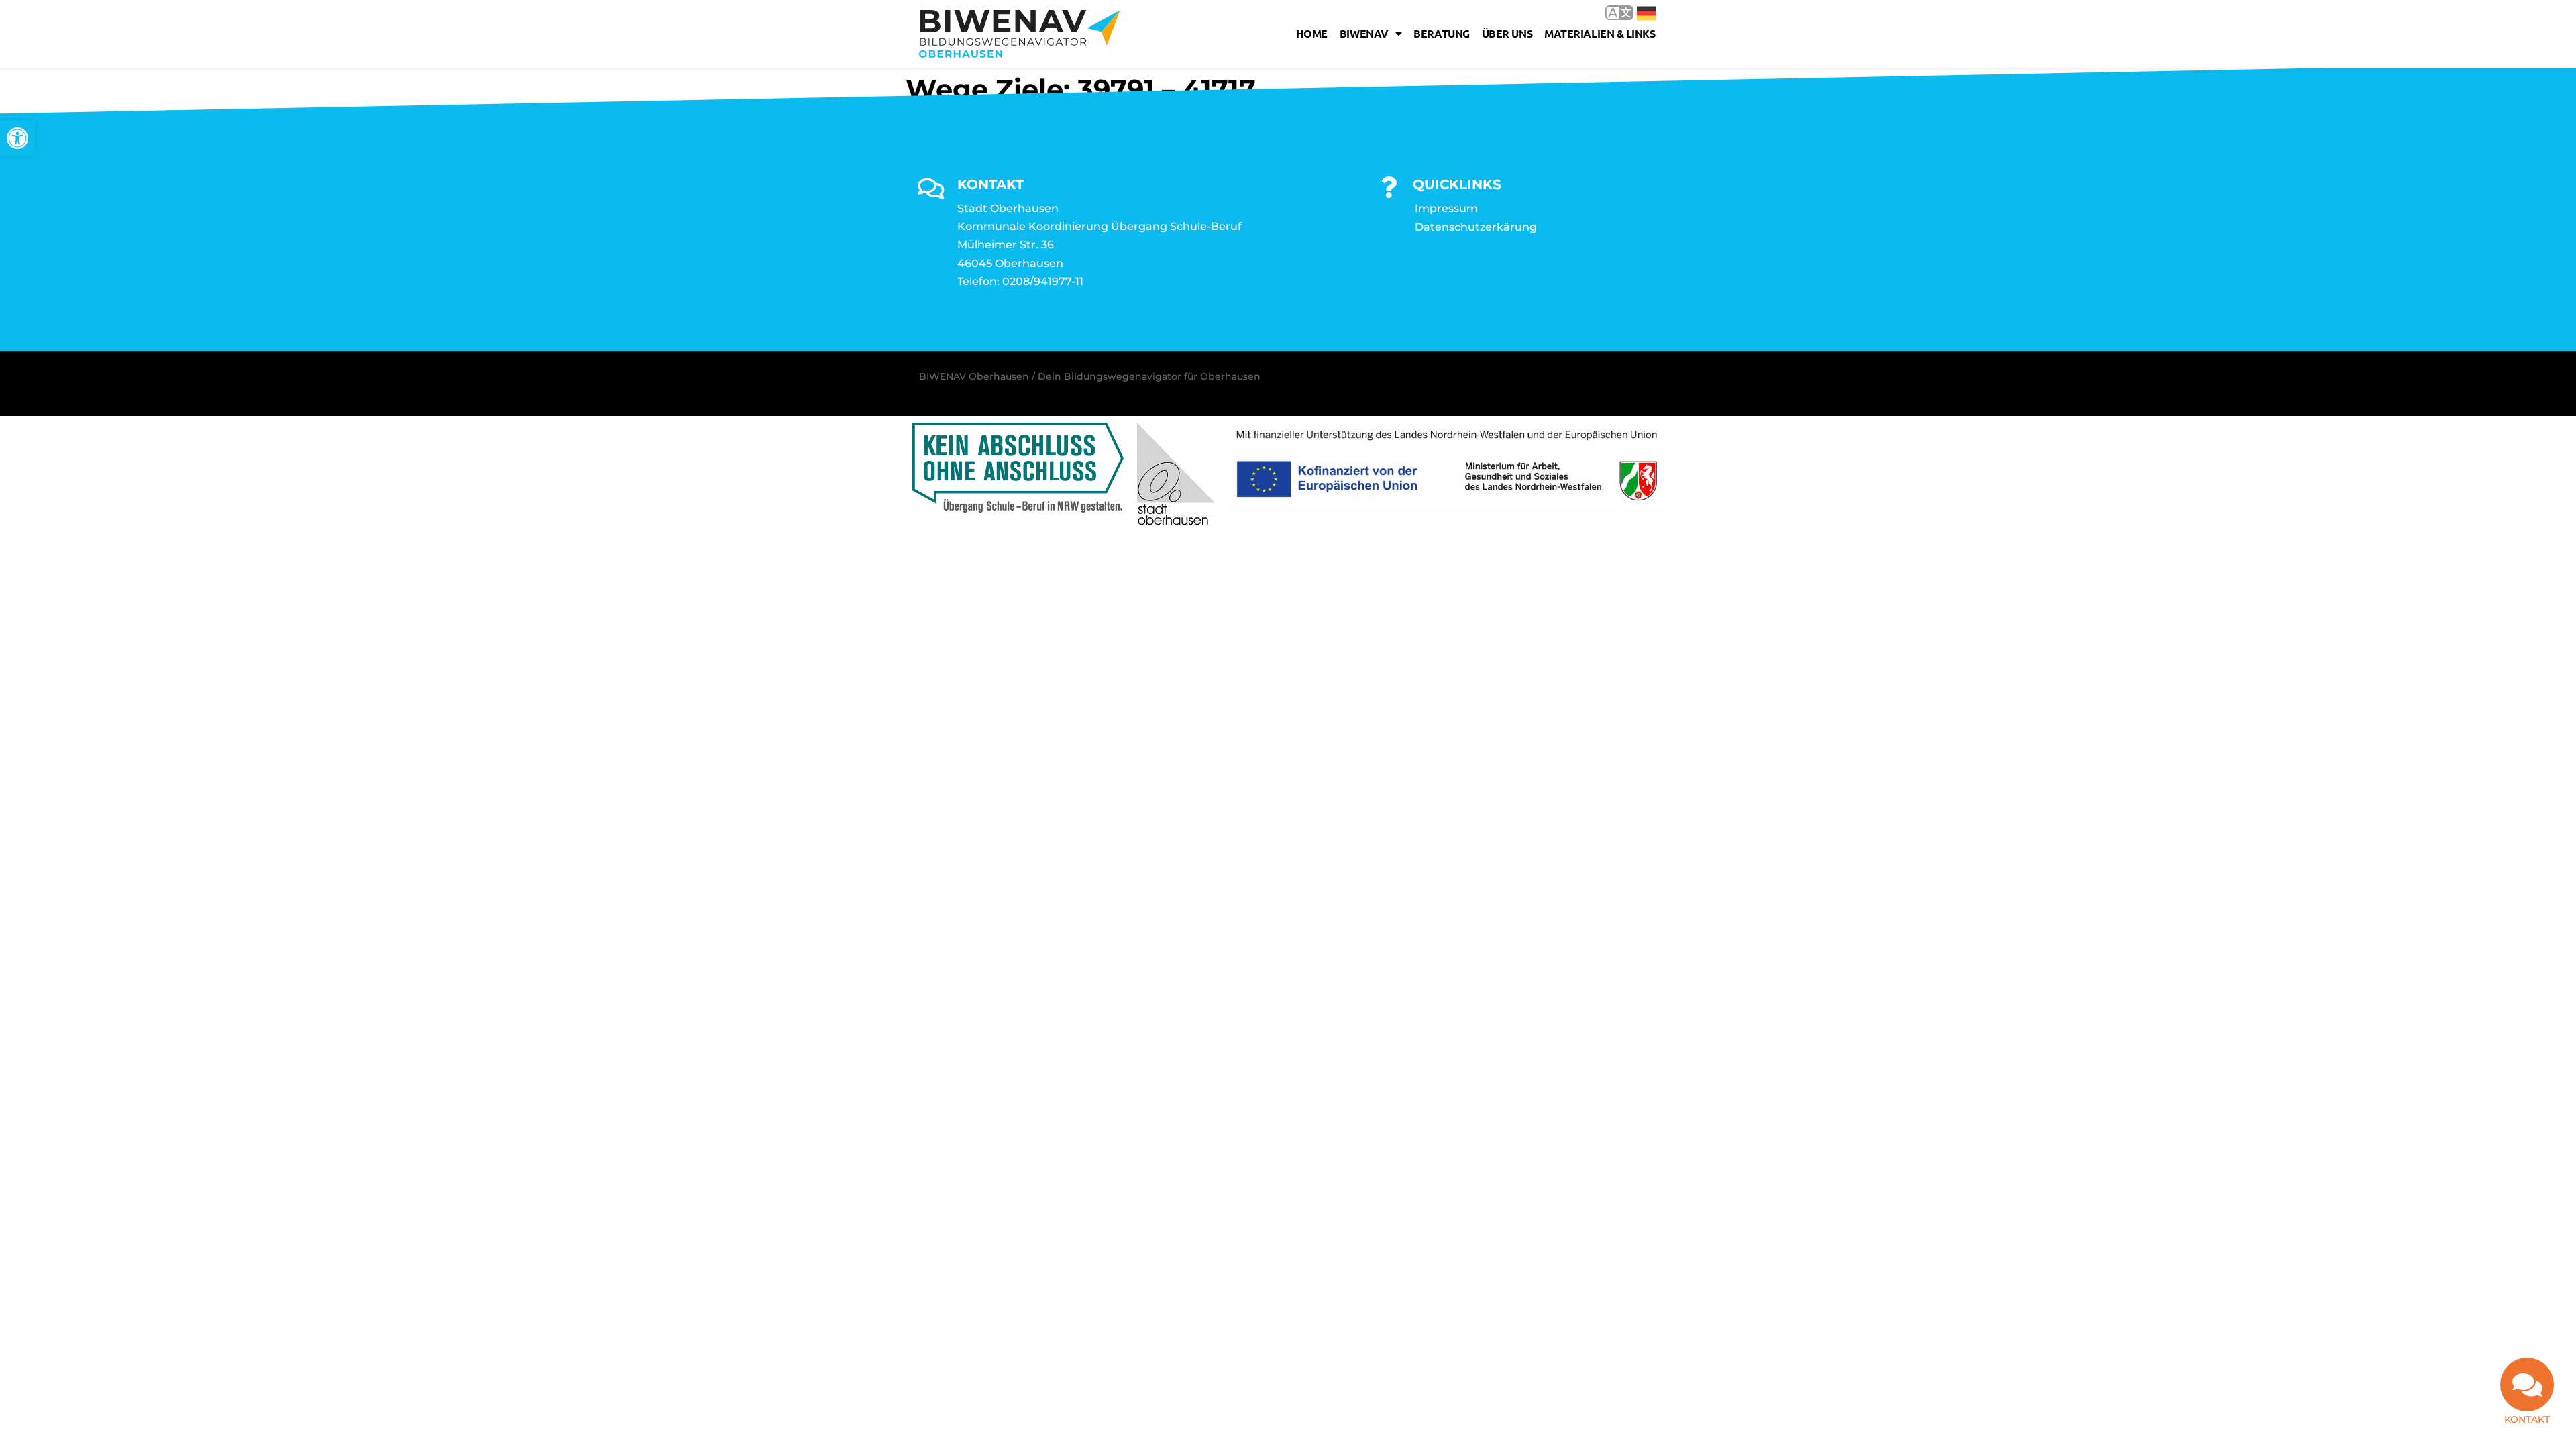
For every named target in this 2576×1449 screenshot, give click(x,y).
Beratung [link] (1441, 33)
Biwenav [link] (1364, 33)
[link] (17, 138)
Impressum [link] (1446, 208)
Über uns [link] (1507, 33)
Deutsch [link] (1636, 12)
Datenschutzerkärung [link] (1476, 227)
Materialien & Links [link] (1600, 33)
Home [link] (1312, 33)
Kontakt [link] (2527, 1419)
